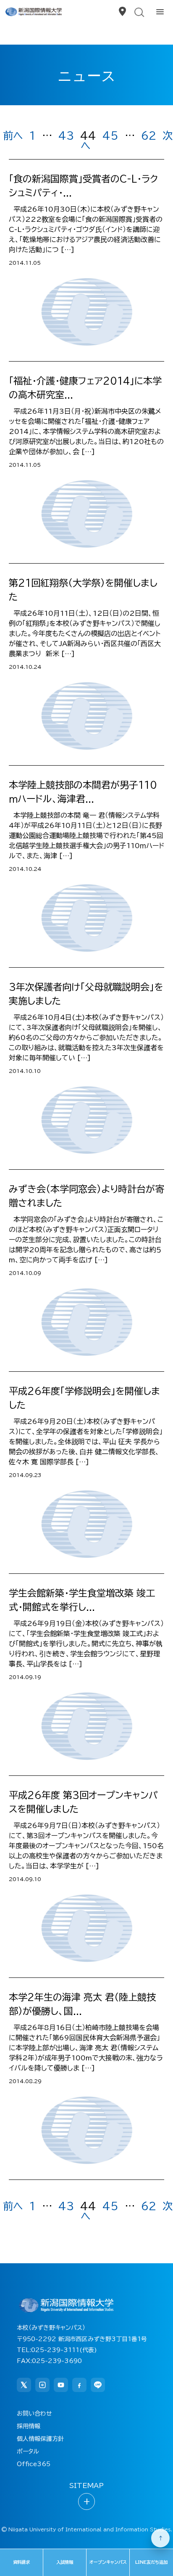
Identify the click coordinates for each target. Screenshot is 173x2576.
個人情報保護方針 (40, 2439)
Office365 (34, 2464)
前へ (13, 136)
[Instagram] (42, 2385)
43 (66, 136)
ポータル (28, 2451)
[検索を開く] (139, 12)
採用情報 (29, 2426)
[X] (24, 2385)
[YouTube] (61, 2385)
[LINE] (98, 2385)
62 (149, 136)
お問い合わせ (34, 2414)
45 (110, 136)
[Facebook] (79, 2385)
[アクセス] (122, 12)
